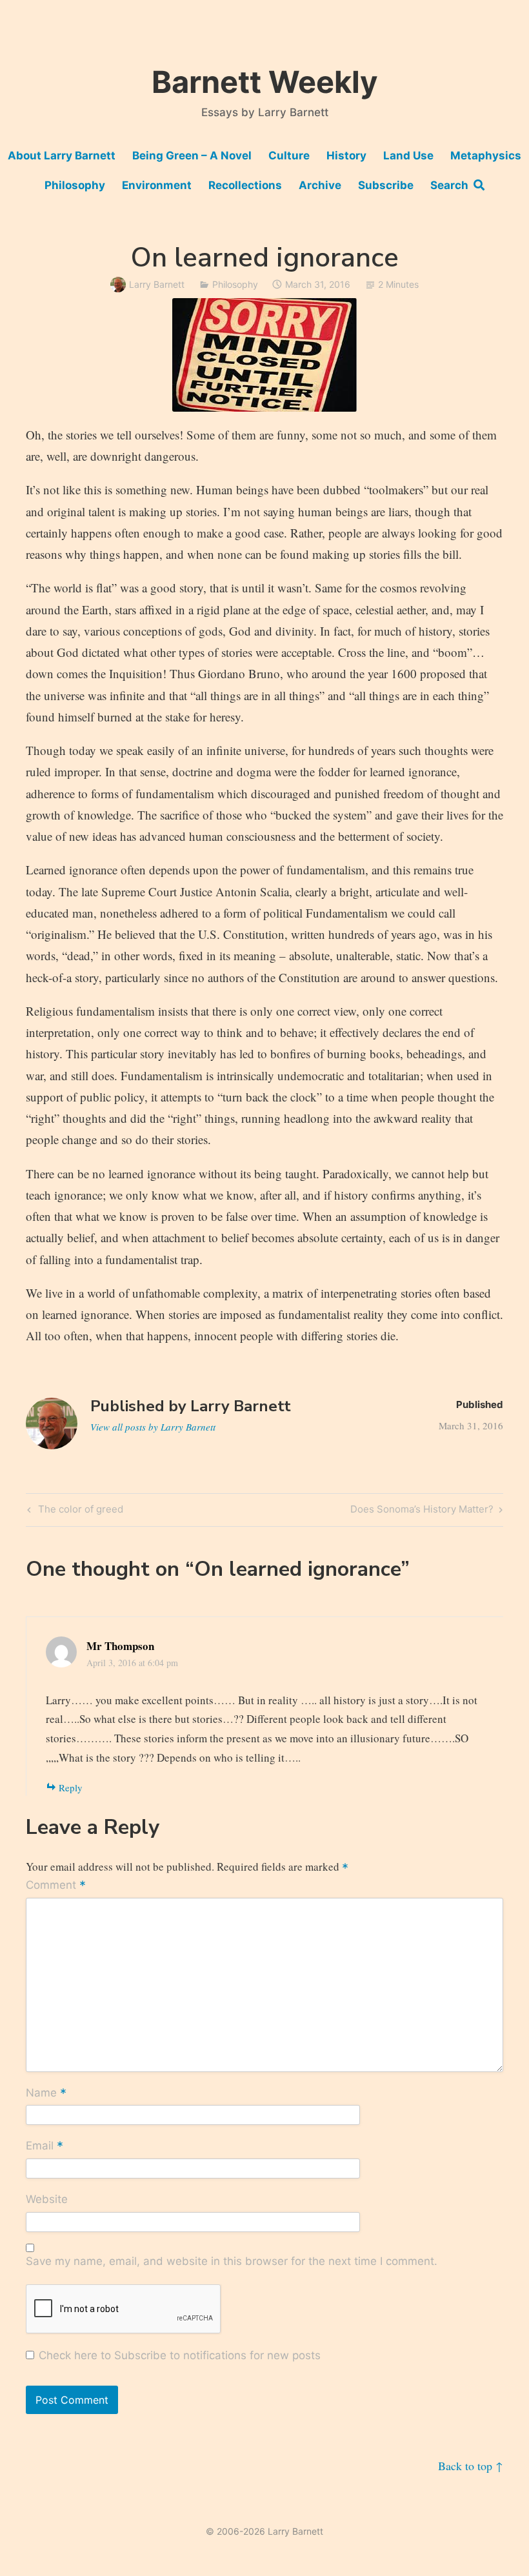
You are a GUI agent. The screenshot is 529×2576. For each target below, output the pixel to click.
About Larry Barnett (62, 156)
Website (47, 2199)
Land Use (408, 156)
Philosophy (75, 185)
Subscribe (386, 185)
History (346, 156)
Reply (71, 1787)
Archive (320, 185)
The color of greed (79, 1511)
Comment (56, 1886)
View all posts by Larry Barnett (153, 1427)
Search (452, 185)
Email (45, 2147)
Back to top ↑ (471, 2466)
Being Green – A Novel (192, 156)
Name (46, 2093)
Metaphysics (486, 156)
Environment (157, 185)
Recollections (245, 185)
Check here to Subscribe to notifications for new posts (178, 2355)
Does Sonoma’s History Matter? (422, 1511)
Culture (289, 156)
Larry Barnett (157, 284)
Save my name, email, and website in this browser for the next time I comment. (232, 2261)
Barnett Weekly (265, 82)
